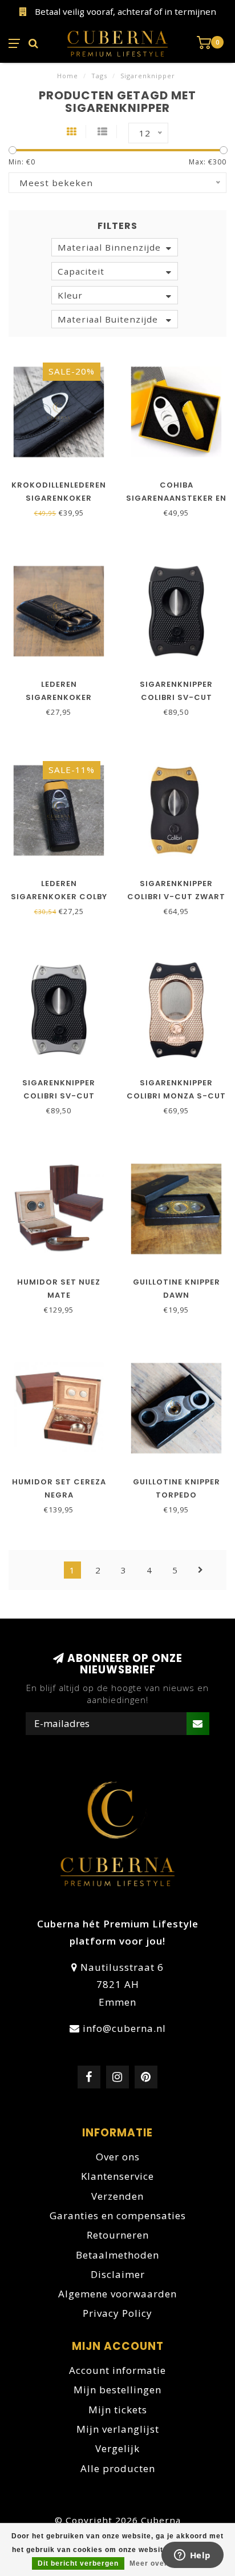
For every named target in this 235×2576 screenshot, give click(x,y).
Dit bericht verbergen (78, 2563)
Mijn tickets (118, 2410)
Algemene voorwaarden (117, 2294)
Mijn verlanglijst (118, 2429)
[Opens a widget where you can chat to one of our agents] (192, 2556)
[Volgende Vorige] (201, 1570)
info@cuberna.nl (124, 2028)
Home (68, 76)
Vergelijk (117, 2448)
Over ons (118, 2157)
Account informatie (117, 2370)
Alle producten (118, 2468)
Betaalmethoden (117, 2255)
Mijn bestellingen (117, 2390)
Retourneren (118, 2235)
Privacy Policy (117, 2313)
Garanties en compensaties (118, 2215)
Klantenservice (117, 2176)
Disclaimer (118, 2274)
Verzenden (117, 2196)
